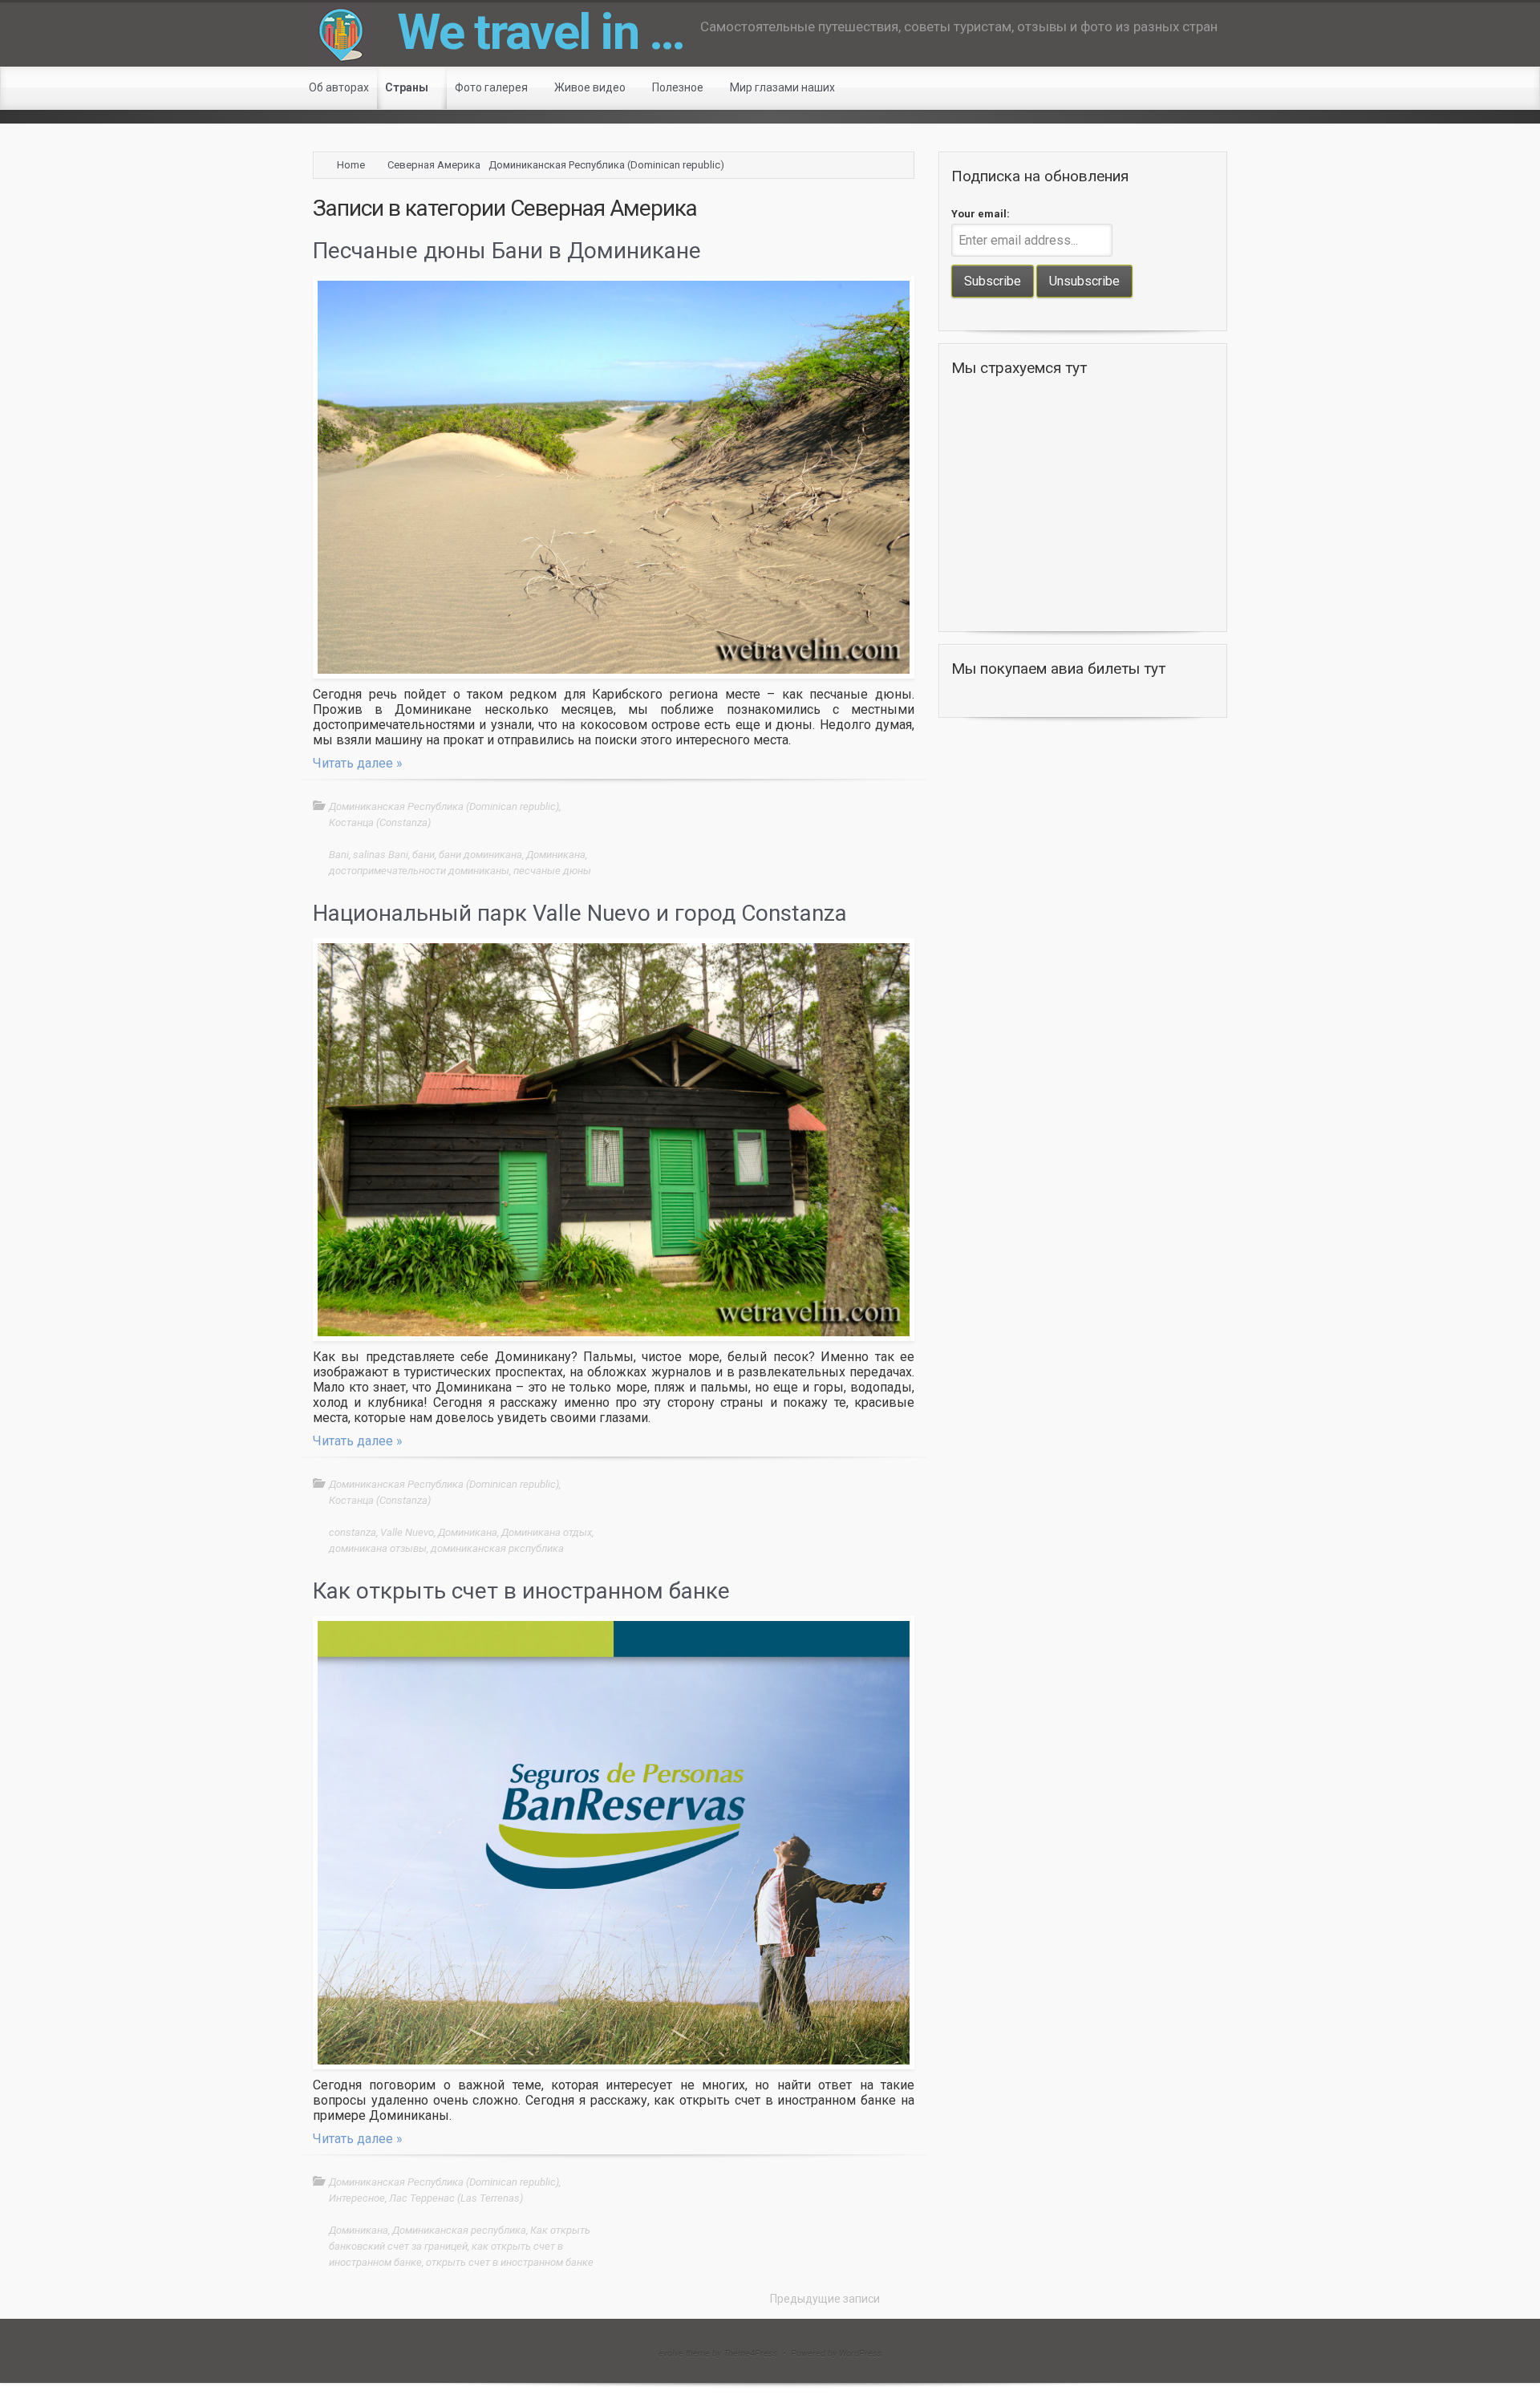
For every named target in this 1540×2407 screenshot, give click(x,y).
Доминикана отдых (547, 1532)
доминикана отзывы (378, 1548)
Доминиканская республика (459, 2230)
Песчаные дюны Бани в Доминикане (507, 251)
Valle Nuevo (407, 1532)
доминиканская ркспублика (497, 1548)
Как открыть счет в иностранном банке (521, 1591)
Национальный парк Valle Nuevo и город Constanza (580, 913)
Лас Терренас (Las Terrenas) (456, 2198)
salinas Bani (381, 855)
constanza (353, 1532)
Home (351, 165)
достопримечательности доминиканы (419, 871)
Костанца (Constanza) (380, 823)
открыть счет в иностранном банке (510, 2262)
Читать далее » (358, 763)
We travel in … (541, 32)
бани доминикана (480, 855)
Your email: (981, 214)
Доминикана (556, 855)
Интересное (357, 2198)
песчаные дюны (552, 871)
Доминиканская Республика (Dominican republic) (606, 165)
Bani (339, 855)
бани (423, 855)
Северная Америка (434, 165)
